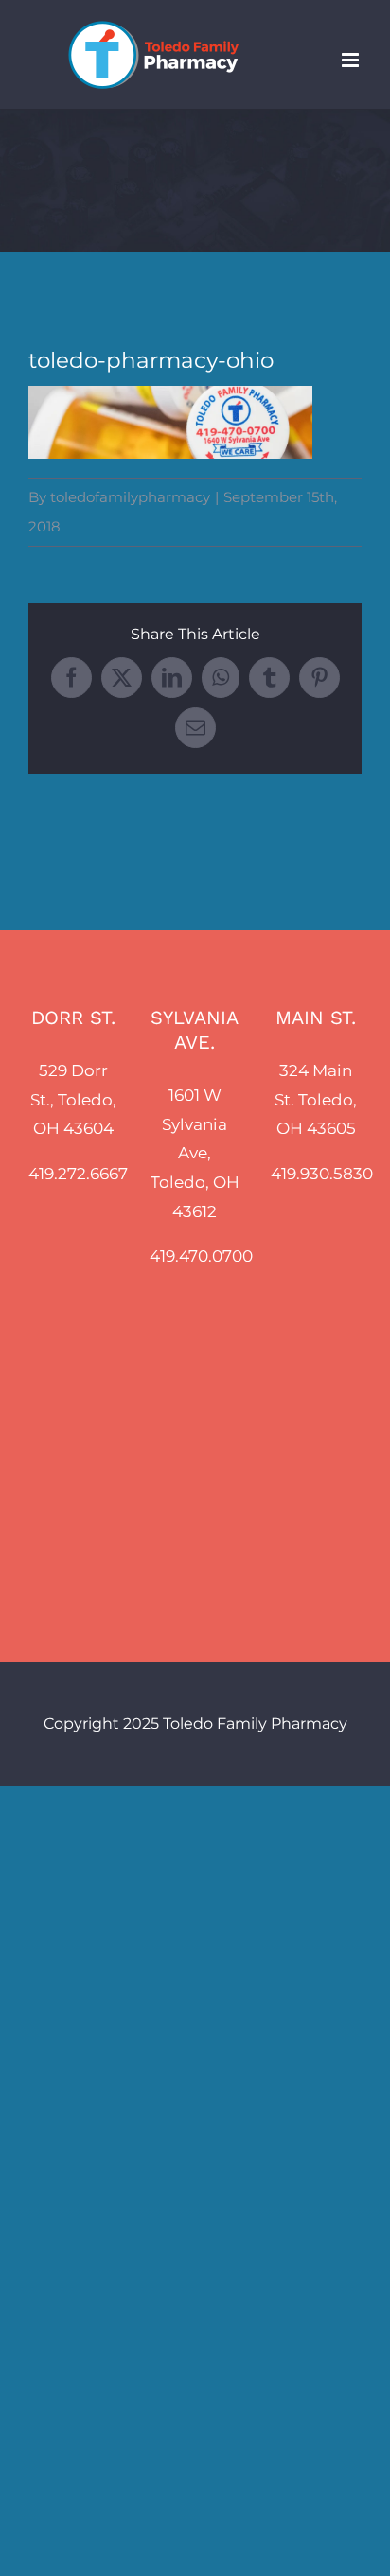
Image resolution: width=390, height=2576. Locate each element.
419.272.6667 (78, 1174)
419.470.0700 (201, 1256)
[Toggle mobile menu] (352, 60)
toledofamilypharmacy (130, 497)
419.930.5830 (322, 1174)
